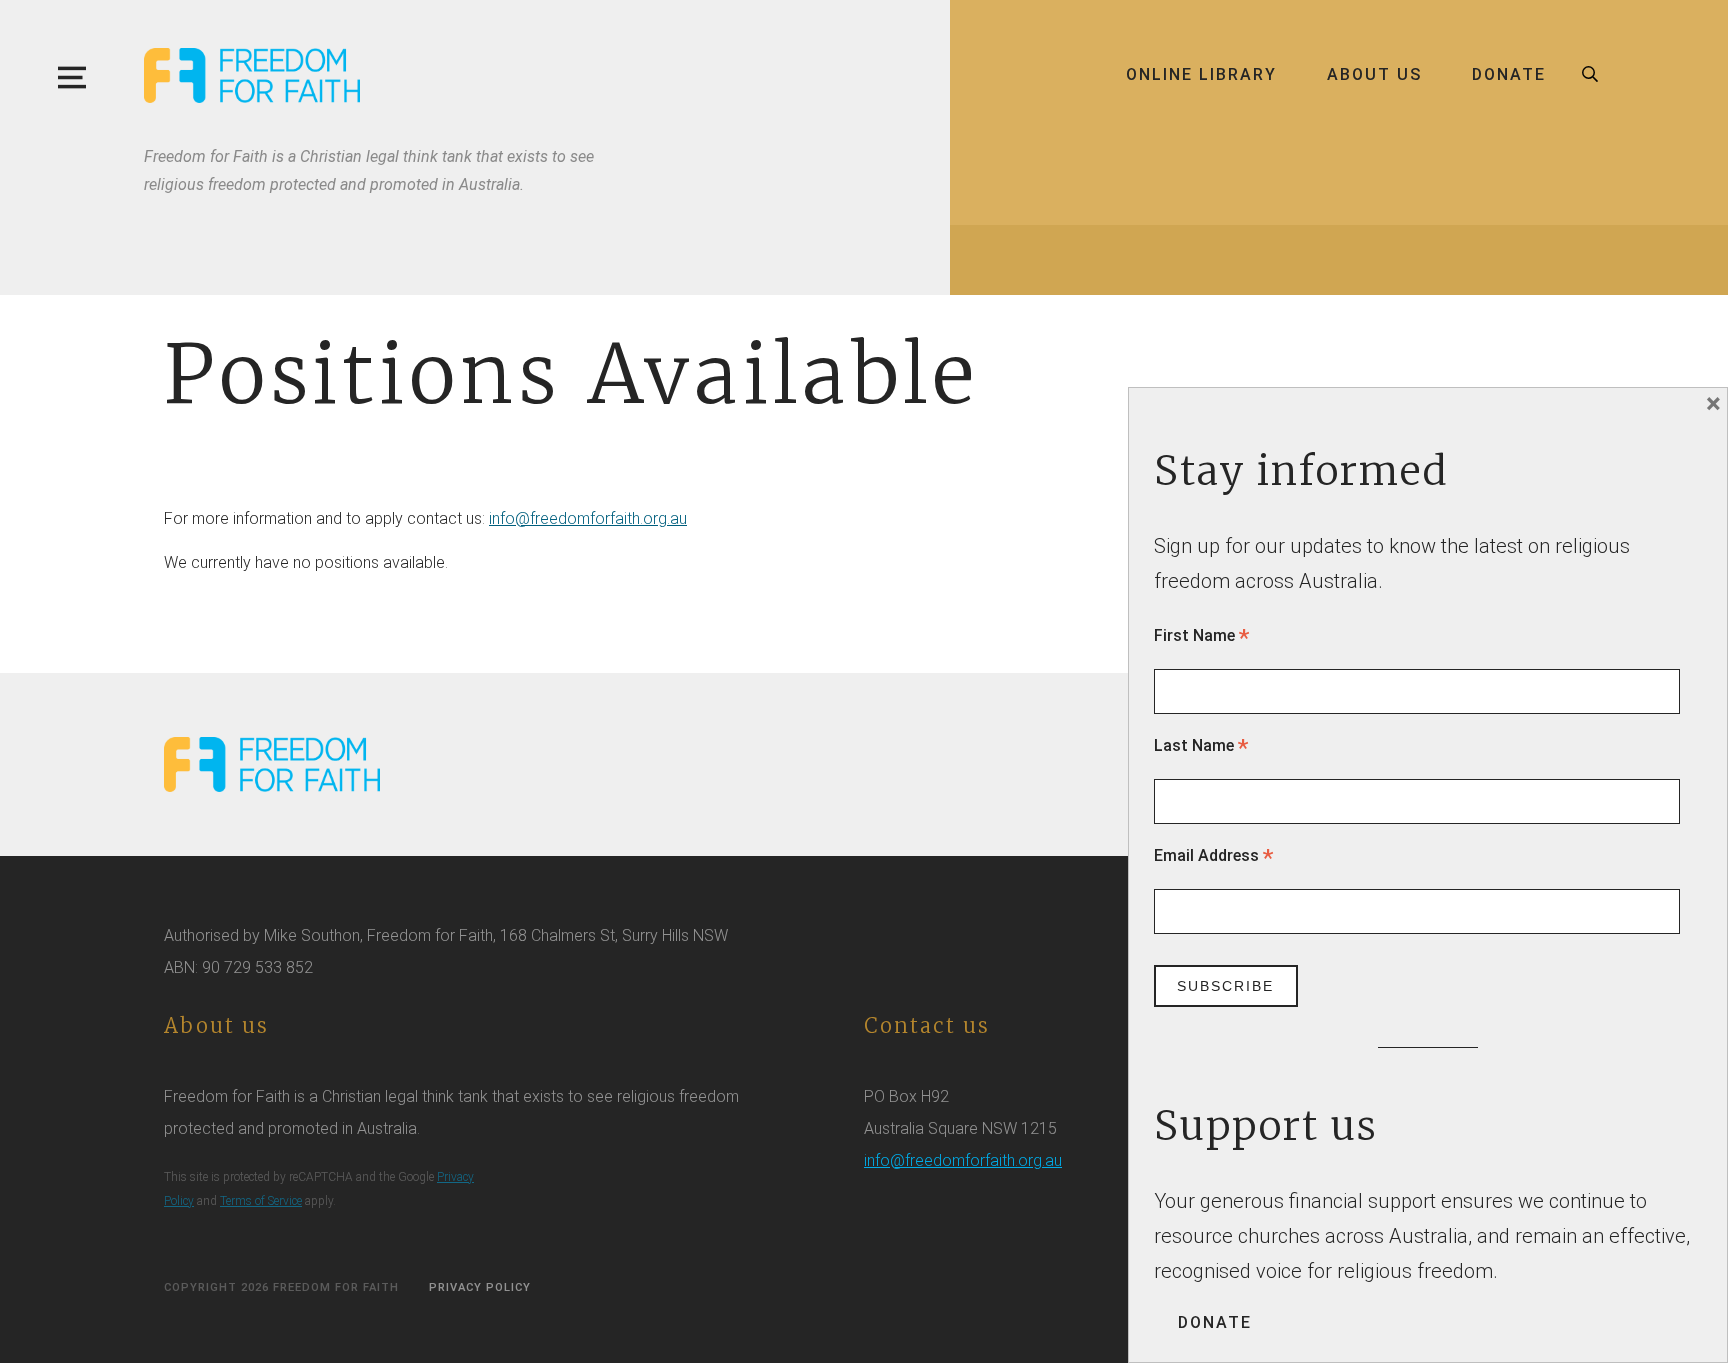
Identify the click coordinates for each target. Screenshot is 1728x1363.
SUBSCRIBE (1225, 986)
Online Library (1201, 74)
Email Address (1213, 855)
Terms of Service (261, 1201)
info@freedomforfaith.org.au (588, 518)
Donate (1509, 74)
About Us (1374, 74)
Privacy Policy (480, 1287)
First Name (1201, 635)
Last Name (1201, 745)
